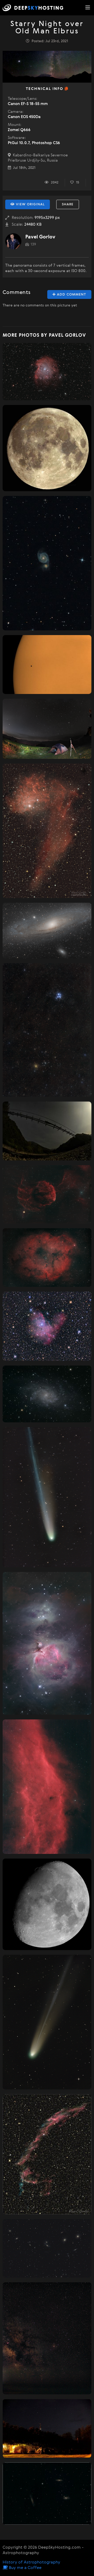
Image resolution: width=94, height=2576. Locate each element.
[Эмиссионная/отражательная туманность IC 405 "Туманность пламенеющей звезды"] (47, 831)
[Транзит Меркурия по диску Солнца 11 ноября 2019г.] (47, 665)
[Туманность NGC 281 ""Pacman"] (47, 1326)
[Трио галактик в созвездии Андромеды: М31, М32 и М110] (47, 931)
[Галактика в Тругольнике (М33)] (47, 1394)
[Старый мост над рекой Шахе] (47, 1131)
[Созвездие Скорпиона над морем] (47, 2338)
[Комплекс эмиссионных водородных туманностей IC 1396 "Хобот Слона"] (47, 1258)
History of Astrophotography (31, 2562)
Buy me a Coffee (25, 2568)
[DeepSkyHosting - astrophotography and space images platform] (34, 8)
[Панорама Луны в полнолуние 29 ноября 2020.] (47, 448)
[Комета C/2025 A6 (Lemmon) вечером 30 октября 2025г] (47, 1497)
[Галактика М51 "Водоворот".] (47, 563)
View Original (30, 204)
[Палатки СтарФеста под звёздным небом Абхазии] (47, 2428)
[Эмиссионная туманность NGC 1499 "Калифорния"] (47, 1787)
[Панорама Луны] (47, 1904)
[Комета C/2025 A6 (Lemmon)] (47, 2022)
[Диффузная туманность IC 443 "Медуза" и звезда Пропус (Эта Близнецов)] (47, 1194)
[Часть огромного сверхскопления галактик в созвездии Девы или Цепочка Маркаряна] (47, 2248)
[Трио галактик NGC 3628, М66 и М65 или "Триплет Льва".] (47, 2494)
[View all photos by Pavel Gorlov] (13, 241)
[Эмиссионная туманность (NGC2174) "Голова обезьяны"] (47, 371)
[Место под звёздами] (47, 729)
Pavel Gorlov (40, 237)
